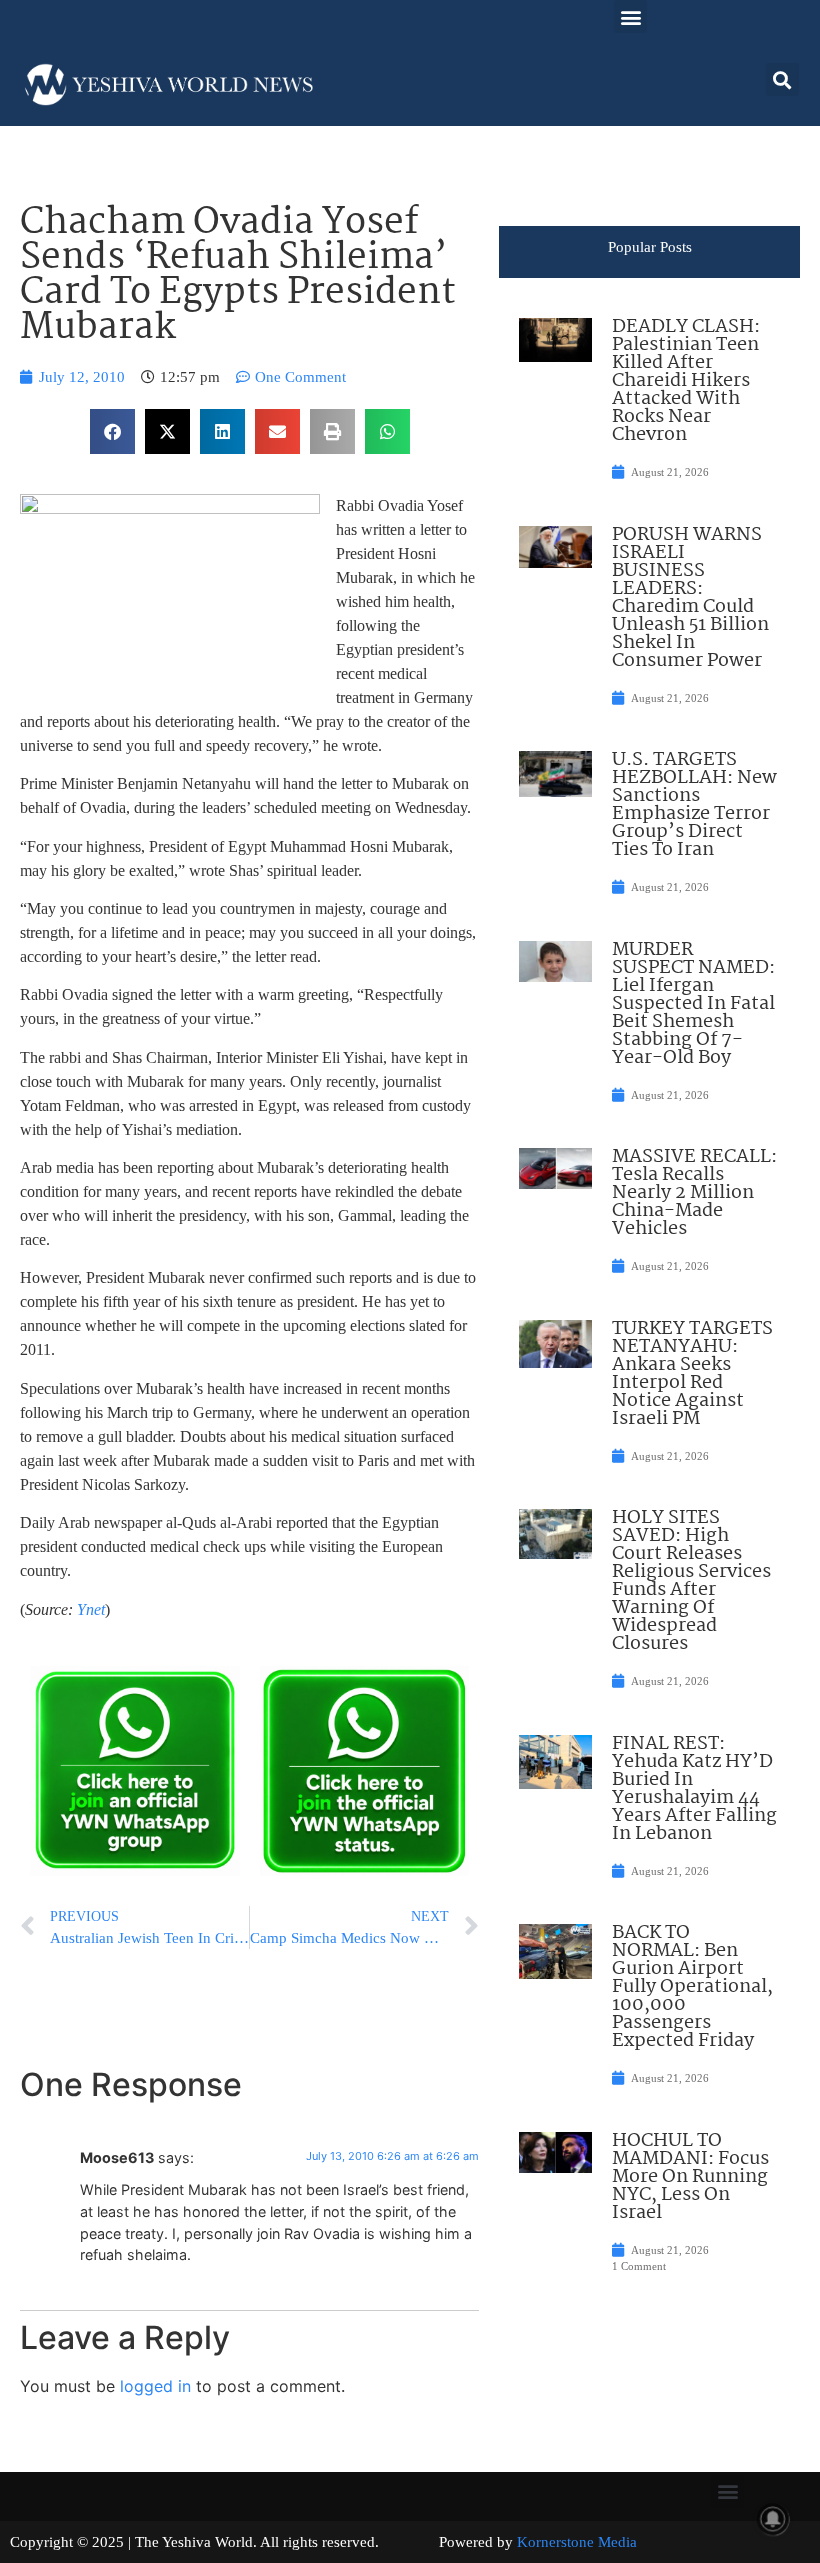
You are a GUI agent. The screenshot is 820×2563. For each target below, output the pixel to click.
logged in (155, 2386)
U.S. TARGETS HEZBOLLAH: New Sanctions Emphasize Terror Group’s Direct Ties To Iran (694, 805)
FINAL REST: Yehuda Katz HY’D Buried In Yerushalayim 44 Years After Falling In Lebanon (694, 1789)
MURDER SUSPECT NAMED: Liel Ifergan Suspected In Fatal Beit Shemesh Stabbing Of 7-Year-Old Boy (693, 1004)
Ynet (91, 1609)
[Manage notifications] (773, 2519)
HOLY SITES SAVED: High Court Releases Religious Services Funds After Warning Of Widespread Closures (691, 1581)
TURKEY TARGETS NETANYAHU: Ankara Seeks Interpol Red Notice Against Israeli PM (692, 1374)
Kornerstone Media (577, 2542)
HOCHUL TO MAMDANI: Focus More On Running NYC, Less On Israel (690, 2177)
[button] (630, 16)
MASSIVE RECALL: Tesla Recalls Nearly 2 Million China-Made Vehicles (694, 1193)
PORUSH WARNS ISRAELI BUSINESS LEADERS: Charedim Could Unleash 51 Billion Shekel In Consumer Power (690, 598)
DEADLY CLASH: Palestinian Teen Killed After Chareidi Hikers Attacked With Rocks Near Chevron (686, 381)
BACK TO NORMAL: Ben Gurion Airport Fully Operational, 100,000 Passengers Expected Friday (692, 1987)
